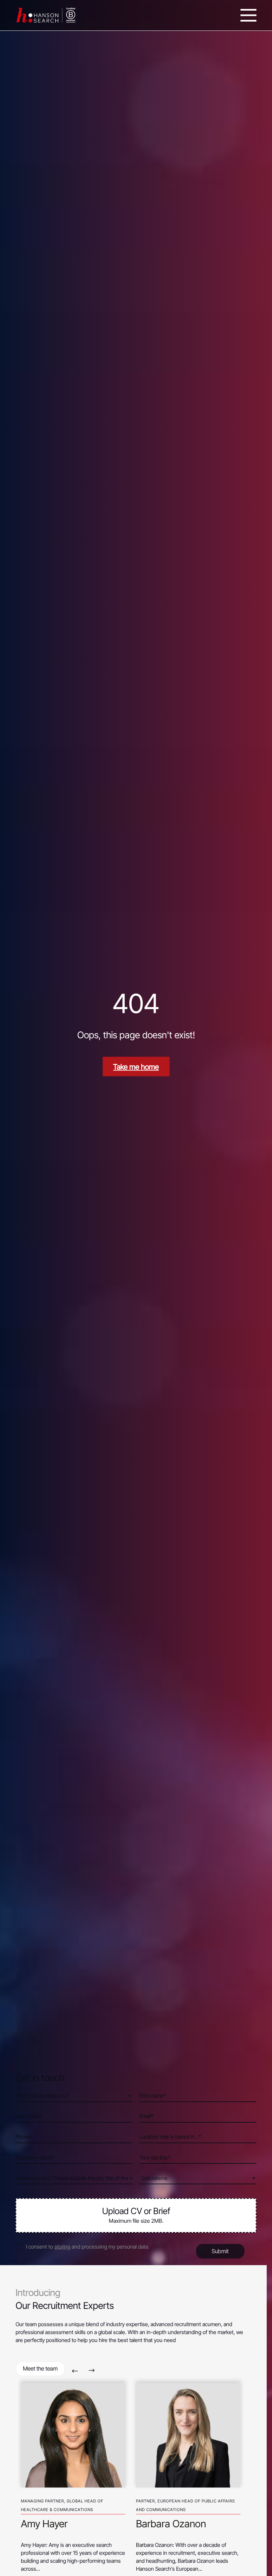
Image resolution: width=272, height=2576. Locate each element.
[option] (73, 2475)
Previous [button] (75, 2371)
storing (62, 2247)
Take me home (136, 1067)
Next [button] (92, 2371)
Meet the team (40, 2369)
